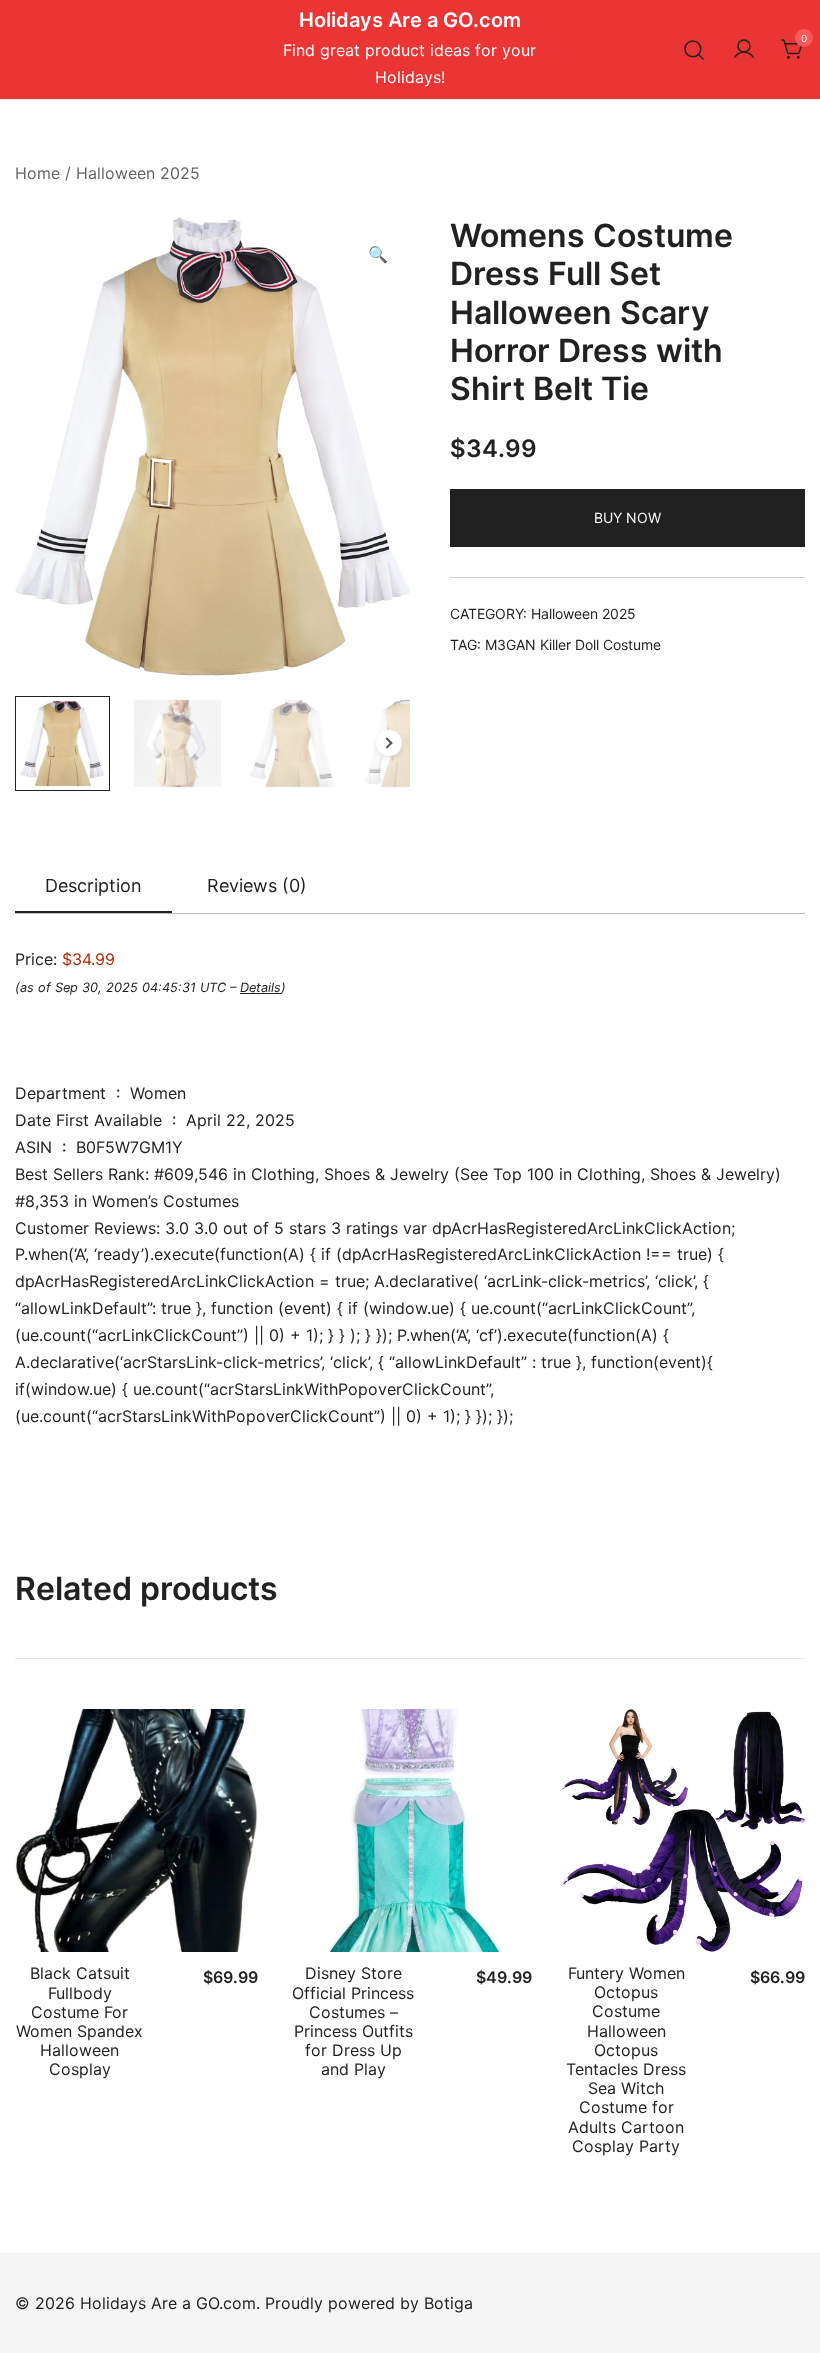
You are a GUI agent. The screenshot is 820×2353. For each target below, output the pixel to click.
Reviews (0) (257, 885)
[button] (378, 254)
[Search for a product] (694, 49)
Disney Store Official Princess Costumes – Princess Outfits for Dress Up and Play (353, 2021)
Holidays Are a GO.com (410, 20)
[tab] (93, 887)
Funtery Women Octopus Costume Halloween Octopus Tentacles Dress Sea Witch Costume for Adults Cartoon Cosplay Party (626, 2059)
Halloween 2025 (138, 173)
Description (93, 885)
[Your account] (744, 50)
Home (37, 173)
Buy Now (627, 517)
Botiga (448, 2303)
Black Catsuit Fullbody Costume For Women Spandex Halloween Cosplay (79, 2021)
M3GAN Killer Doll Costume (573, 644)
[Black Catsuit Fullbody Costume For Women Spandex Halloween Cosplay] (136, 1830)
